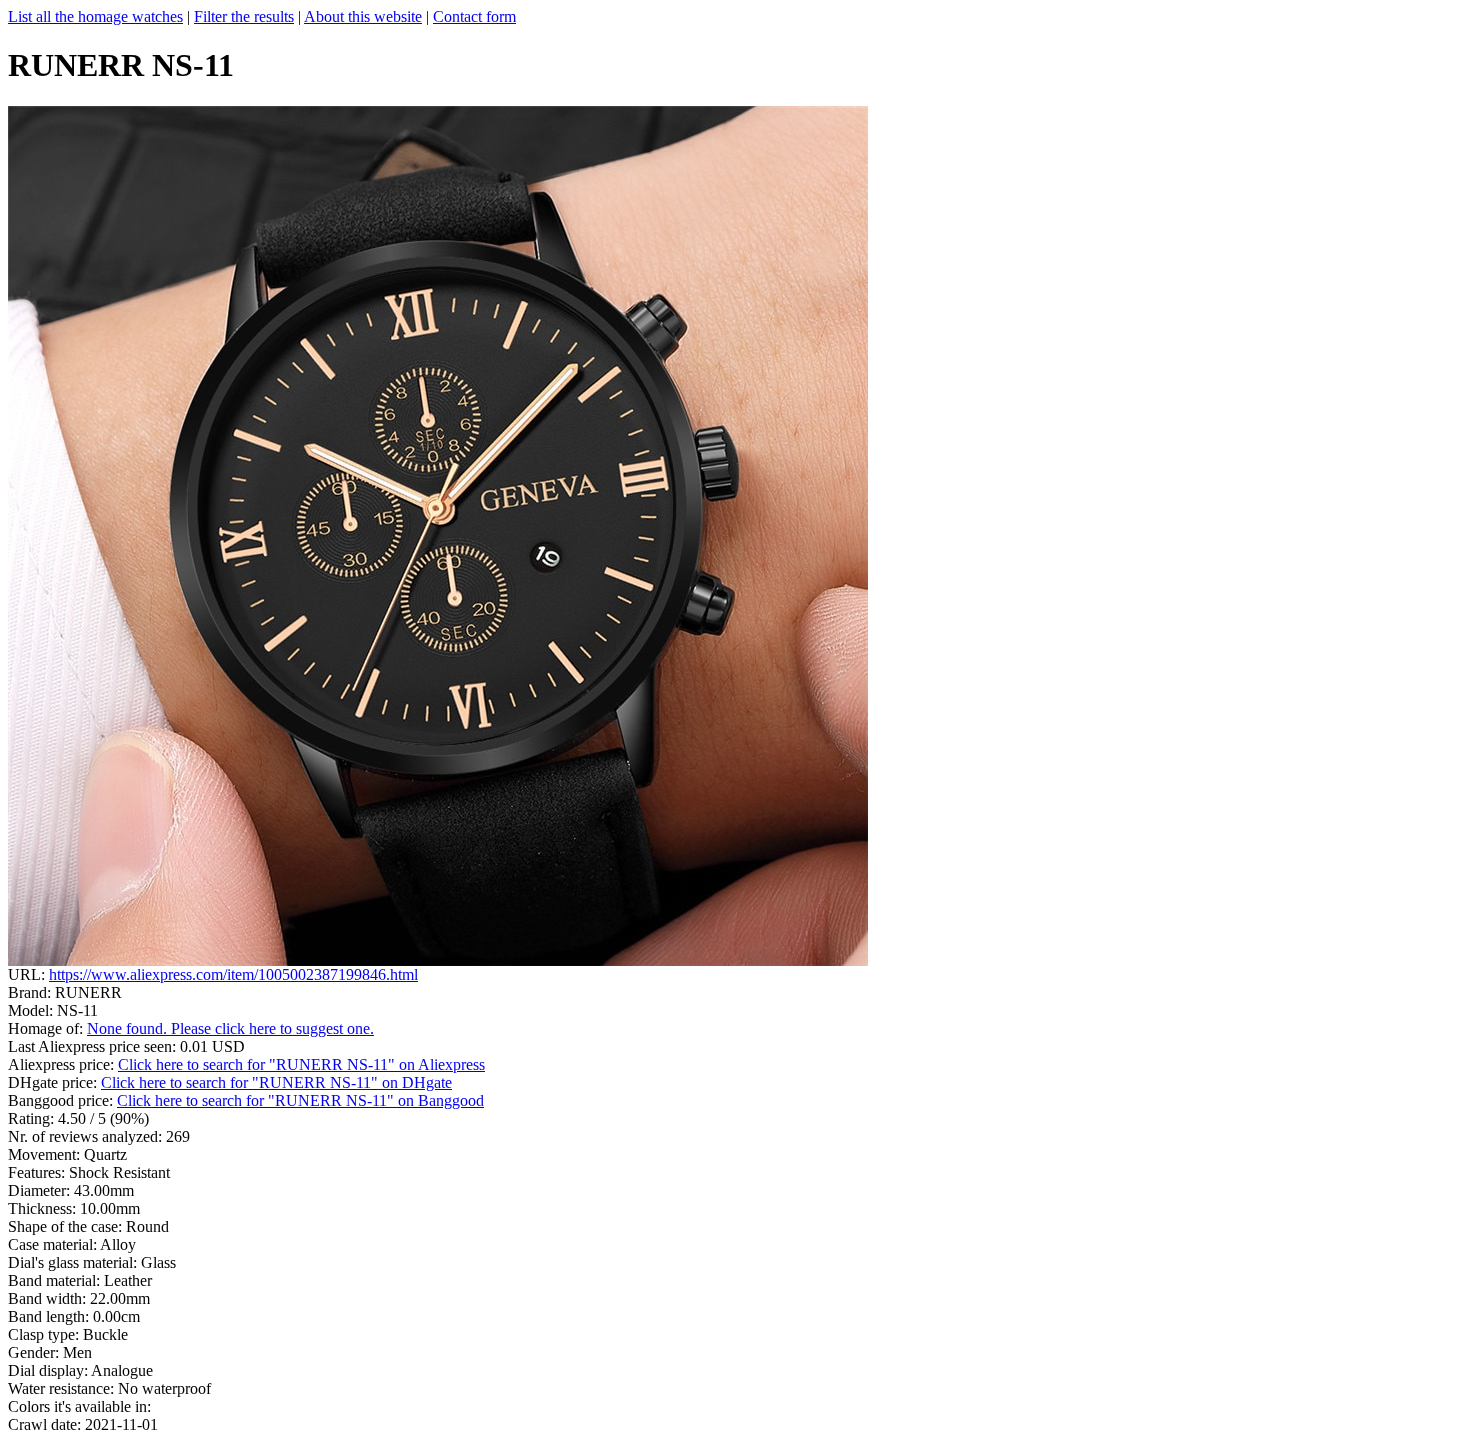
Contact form (474, 16)
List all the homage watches (95, 16)
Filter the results (244, 16)
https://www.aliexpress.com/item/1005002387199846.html (233, 974)
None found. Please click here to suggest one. (230, 1028)
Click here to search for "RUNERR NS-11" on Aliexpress (301, 1064)
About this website (363, 16)
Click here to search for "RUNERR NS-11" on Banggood (300, 1100)
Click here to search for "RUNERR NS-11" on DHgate (276, 1082)
